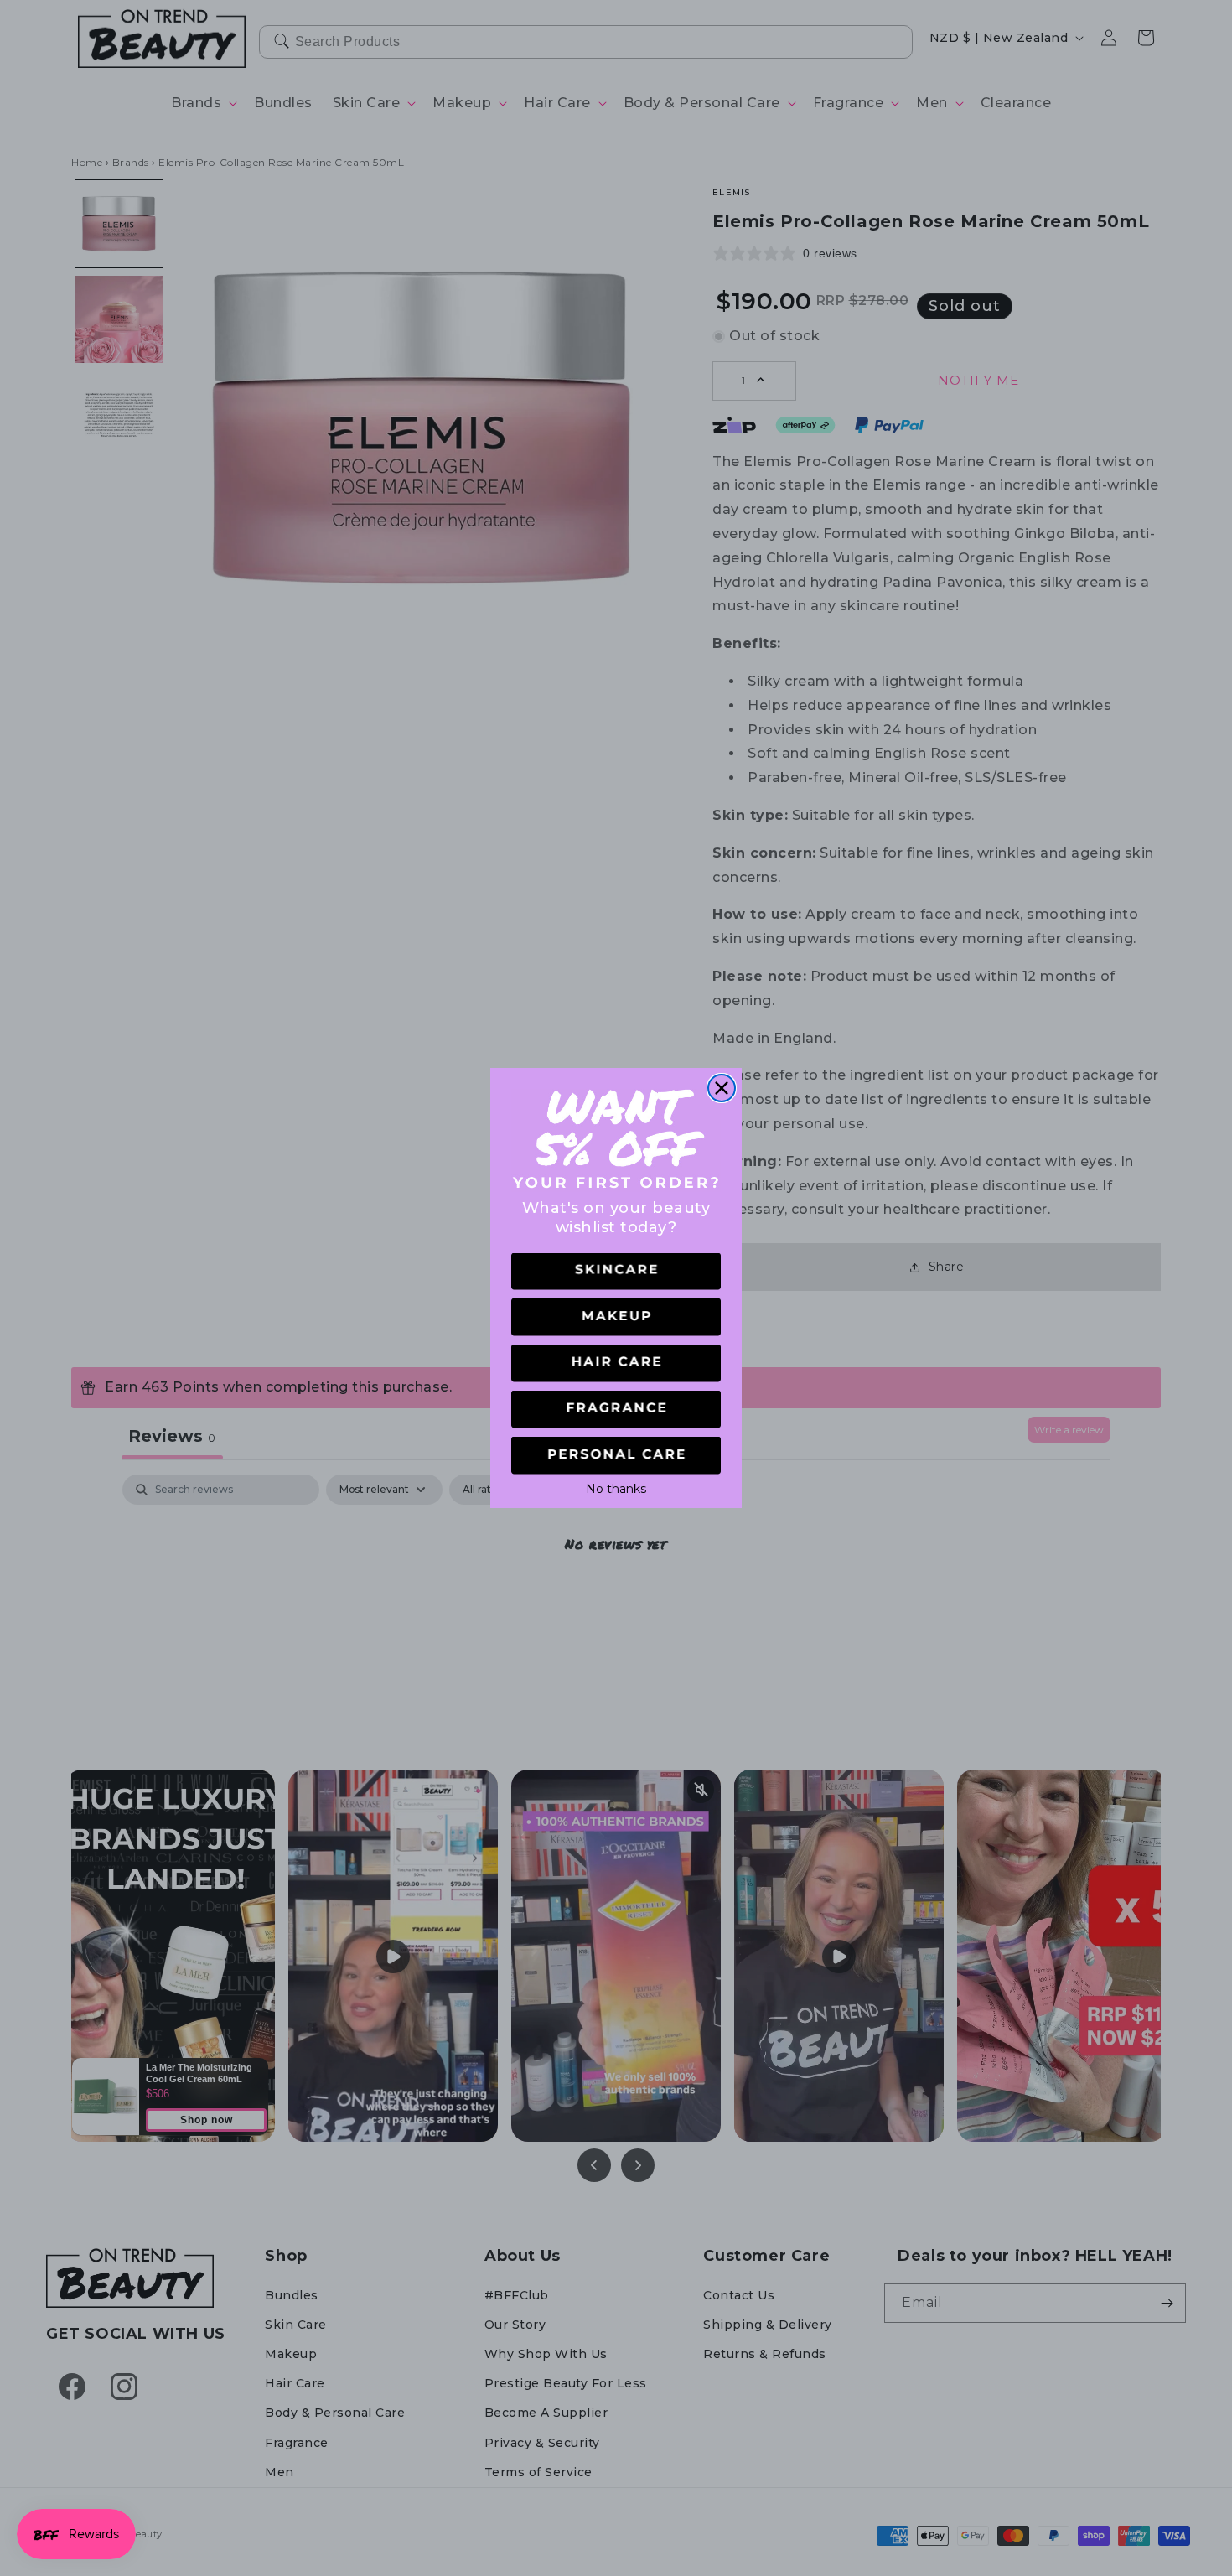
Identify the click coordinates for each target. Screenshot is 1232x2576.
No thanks (616, 1487)
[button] (616, 1272)
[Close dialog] (722, 1088)
